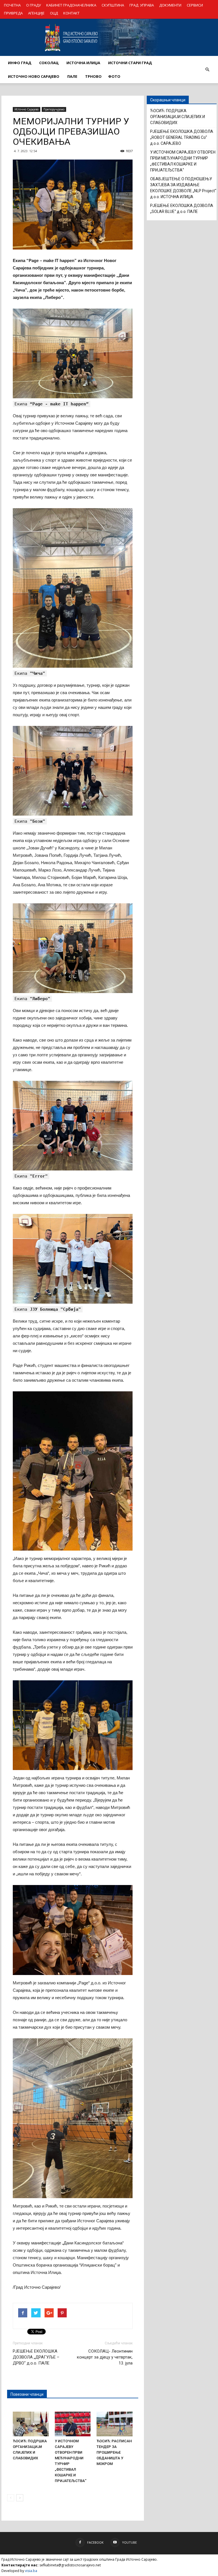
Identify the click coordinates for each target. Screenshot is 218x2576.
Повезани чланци (27, 2394)
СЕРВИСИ (195, 5)
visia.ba (31, 2571)
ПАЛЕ (72, 76)
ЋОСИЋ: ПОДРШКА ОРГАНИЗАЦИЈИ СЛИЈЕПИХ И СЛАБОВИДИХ (178, 117)
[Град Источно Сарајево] (109, 37)
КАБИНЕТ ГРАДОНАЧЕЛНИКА (71, 5)
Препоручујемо (54, 109)
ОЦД (54, 13)
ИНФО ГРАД (20, 63)
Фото (114, 76)
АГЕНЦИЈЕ (36, 13)
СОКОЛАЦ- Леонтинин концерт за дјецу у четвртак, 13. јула (105, 2357)
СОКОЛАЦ (49, 63)
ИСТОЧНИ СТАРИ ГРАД (130, 63)
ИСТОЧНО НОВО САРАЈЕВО (34, 76)
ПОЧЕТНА (12, 5)
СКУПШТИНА (113, 5)
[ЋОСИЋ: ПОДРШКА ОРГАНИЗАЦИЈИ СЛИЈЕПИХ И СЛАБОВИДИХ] (31, 2424)
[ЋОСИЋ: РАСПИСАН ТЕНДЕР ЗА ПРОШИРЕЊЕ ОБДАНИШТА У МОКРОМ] (115, 2424)
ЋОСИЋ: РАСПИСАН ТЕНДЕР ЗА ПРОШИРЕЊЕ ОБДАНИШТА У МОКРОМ (114, 2452)
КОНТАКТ (71, 13)
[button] (207, 70)
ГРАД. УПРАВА (142, 5)
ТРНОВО (93, 76)
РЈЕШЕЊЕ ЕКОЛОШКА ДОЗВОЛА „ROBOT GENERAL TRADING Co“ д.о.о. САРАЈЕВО (182, 137)
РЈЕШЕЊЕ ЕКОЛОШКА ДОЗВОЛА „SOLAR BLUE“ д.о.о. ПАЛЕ (182, 209)
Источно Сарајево (27, 109)
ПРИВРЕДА (13, 13)
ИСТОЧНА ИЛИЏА (83, 63)
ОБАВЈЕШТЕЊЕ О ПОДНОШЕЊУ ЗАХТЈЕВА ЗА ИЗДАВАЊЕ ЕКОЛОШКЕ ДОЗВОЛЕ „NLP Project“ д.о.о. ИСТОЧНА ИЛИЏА (183, 188)
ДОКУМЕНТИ (170, 5)
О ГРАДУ (33, 5)
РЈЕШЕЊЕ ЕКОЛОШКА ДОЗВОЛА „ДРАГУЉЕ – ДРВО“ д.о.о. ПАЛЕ (36, 2357)
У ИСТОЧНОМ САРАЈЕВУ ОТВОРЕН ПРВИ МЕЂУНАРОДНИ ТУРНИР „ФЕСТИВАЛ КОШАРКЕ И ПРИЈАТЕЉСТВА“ (183, 161)
